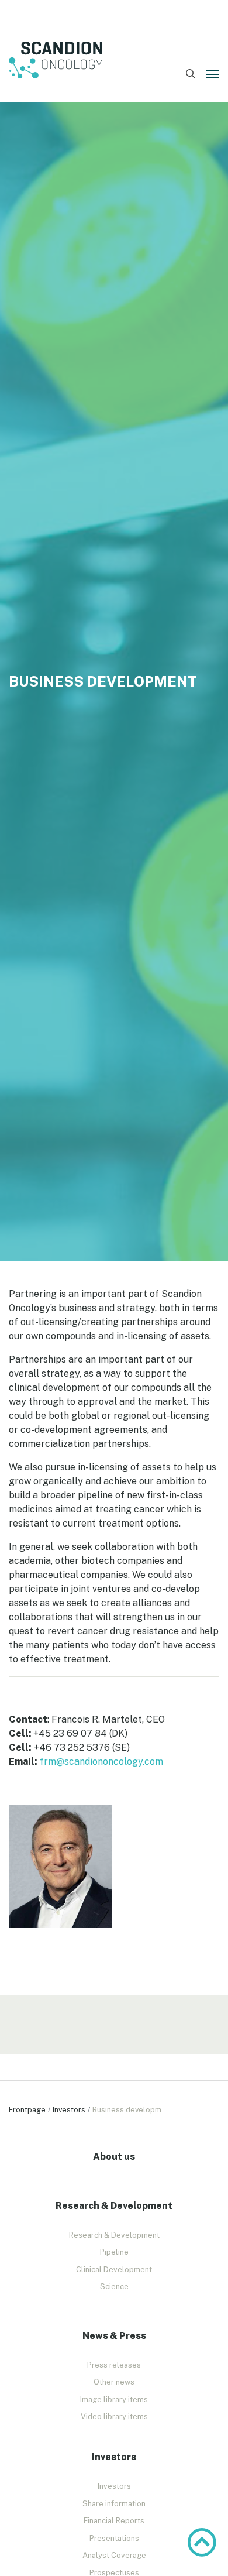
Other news (114, 2382)
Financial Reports (114, 2521)
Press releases (114, 2365)
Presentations (114, 2538)
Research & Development (114, 2235)
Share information (114, 2504)
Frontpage (27, 2110)
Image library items (114, 2400)
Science (114, 2287)
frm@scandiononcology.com (101, 1762)
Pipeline (114, 2252)
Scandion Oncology (56, 60)
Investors (69, 2110)
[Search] (190, 74)
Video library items (114, 2416)
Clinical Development (114, 2270)
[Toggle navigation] (213, 74)
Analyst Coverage (114, 2555)
